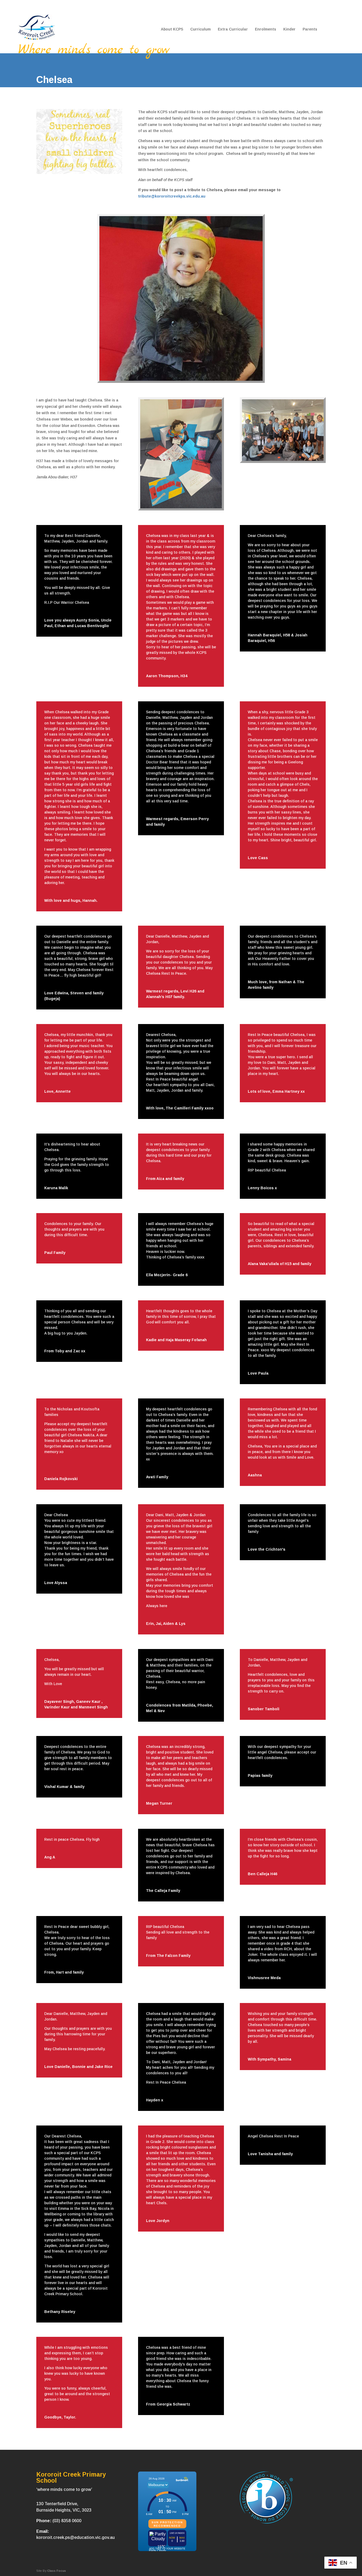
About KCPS (172, 29)
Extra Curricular (233, 29)
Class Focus (57, 2571)
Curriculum (200, 29)
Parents (310, 29)
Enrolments (266, 29)
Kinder (289, 29)
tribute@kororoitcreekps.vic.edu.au (172, 196)
